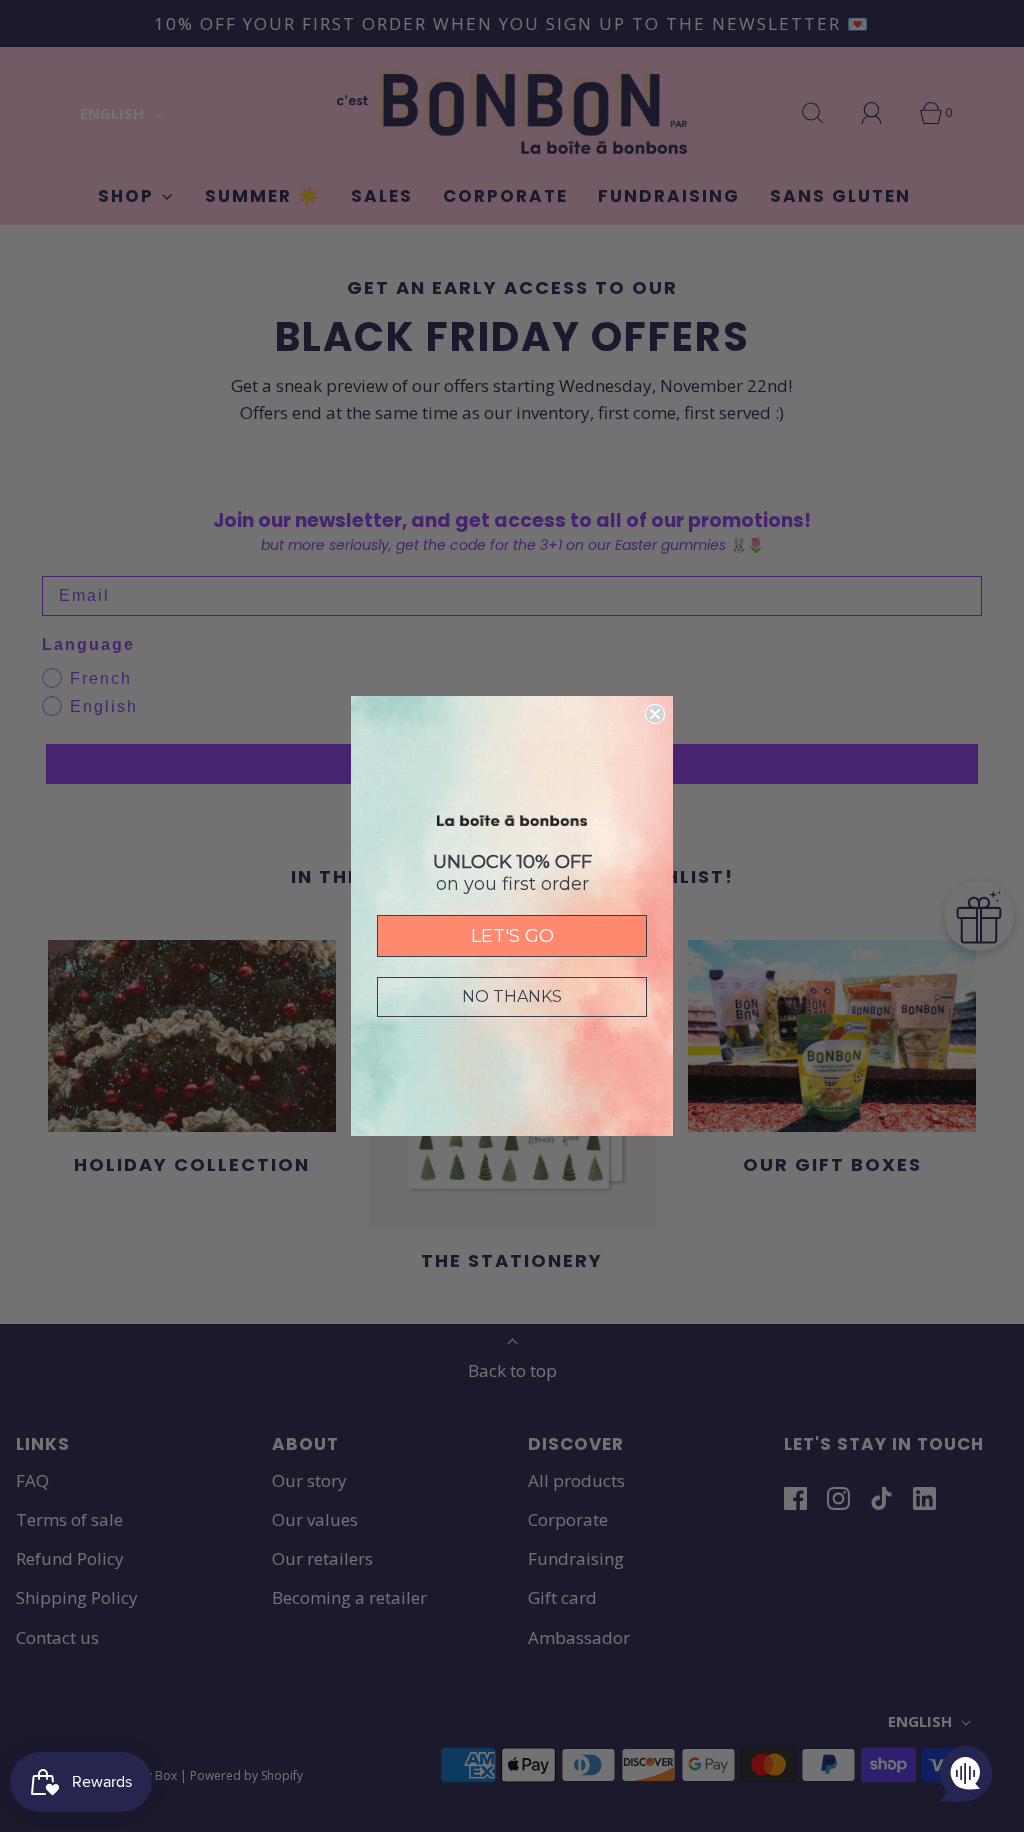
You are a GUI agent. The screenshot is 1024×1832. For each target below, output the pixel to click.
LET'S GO (512, 936)
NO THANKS (512, 996)
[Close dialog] (655, 714)
